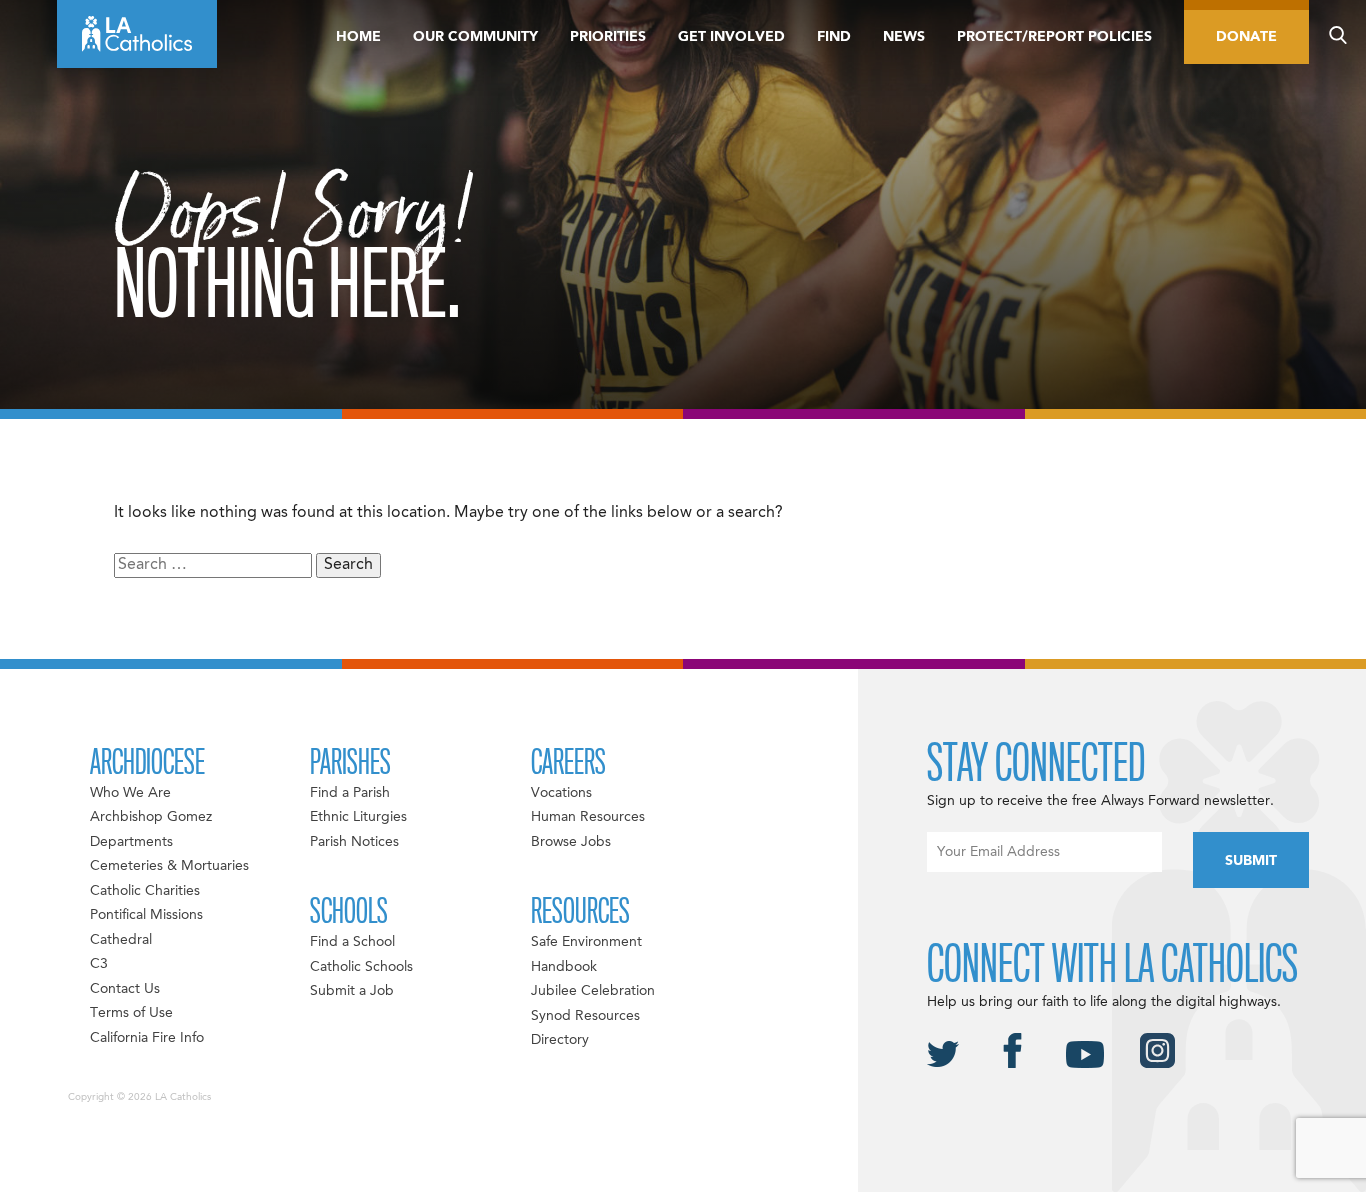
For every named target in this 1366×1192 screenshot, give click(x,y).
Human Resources (588, 817)
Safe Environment (586, 942)
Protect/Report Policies (1054, 37)
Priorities (608, 37)
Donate (1246, 37)
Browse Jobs (571, 842)
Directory (560, 1040)
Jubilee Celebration (593, 991)
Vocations (561, 793)
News (904, 37)
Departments (131, 842)
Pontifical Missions (146, 915)
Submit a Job (352, 991)
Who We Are (130, 793)
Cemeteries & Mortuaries (169, 866)
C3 (99, 964)
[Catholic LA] (137, 34)
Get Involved (731, 37)
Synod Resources (585, 1016)
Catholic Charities (145, 891)
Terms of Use (131, 1013)
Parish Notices (354, 842)
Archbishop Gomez (151, 817)
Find (834, 37)
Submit (1251, 861)
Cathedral (121, 940)
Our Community (475, 37)
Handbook (564, 967)
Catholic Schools (361, 967)
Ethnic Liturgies (358, 817)
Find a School (352, 942)
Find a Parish (350, 793)
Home (358, 37)
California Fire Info (147, 1038)
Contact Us (125, 989)
